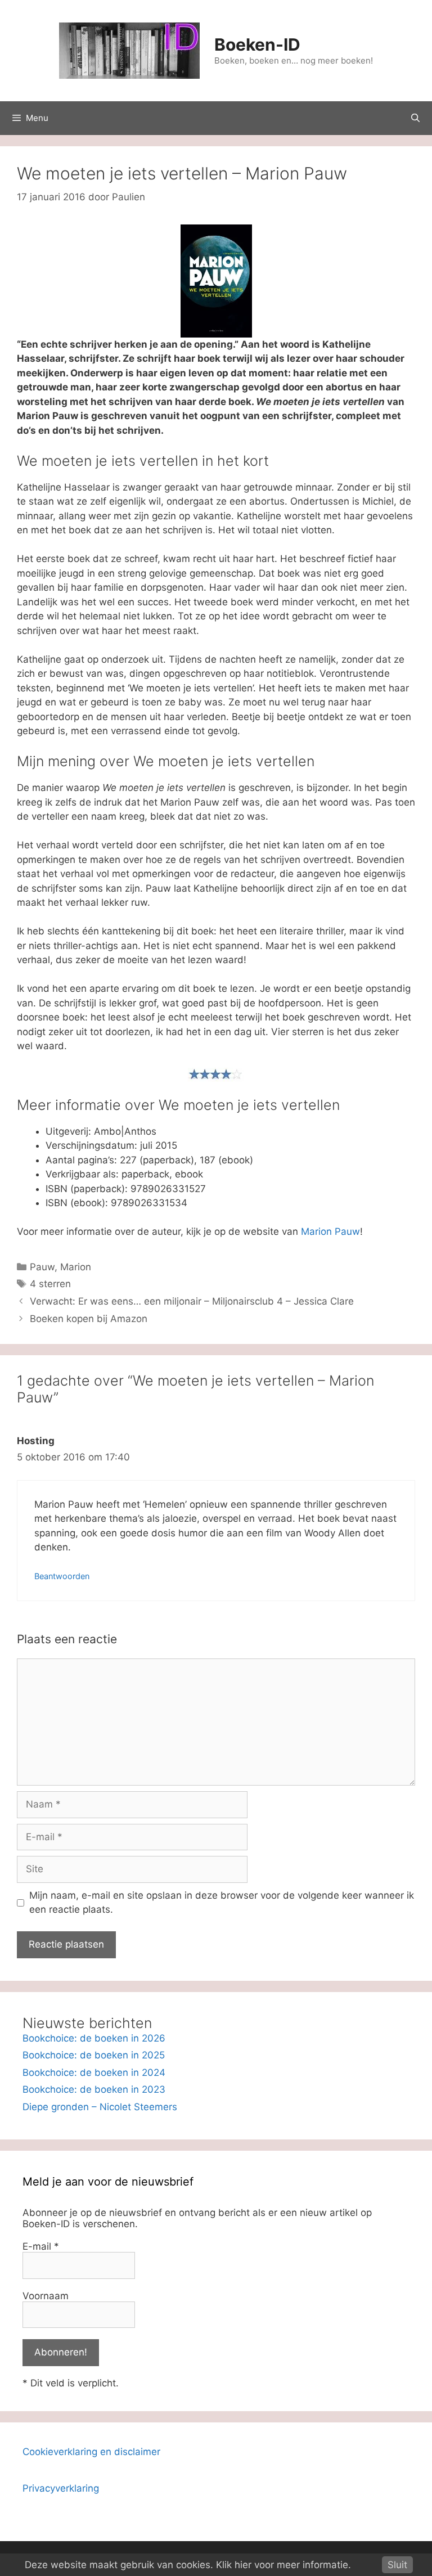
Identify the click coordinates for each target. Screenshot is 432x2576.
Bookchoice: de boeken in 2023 (94, 2089)
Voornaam (46, 2296)
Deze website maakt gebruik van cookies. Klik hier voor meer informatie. (188, 2565)
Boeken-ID (257, 44)
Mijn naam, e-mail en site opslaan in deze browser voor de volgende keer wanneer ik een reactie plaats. (222, 1903)
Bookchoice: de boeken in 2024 (94, 2073)
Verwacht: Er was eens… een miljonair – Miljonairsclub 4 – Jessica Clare (192, 1301)
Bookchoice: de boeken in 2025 (94, 2055)
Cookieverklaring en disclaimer (91, 2452)
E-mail (41, 2246)
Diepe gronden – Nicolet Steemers (100, 2107)
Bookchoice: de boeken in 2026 (94, 2038)
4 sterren (50, 1284)
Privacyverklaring (61, 2488)
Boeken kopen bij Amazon (89, 1319)
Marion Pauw (330, 1231)
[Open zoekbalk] (415, 118)
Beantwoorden (62, 1576)
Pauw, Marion (60, 1267)
